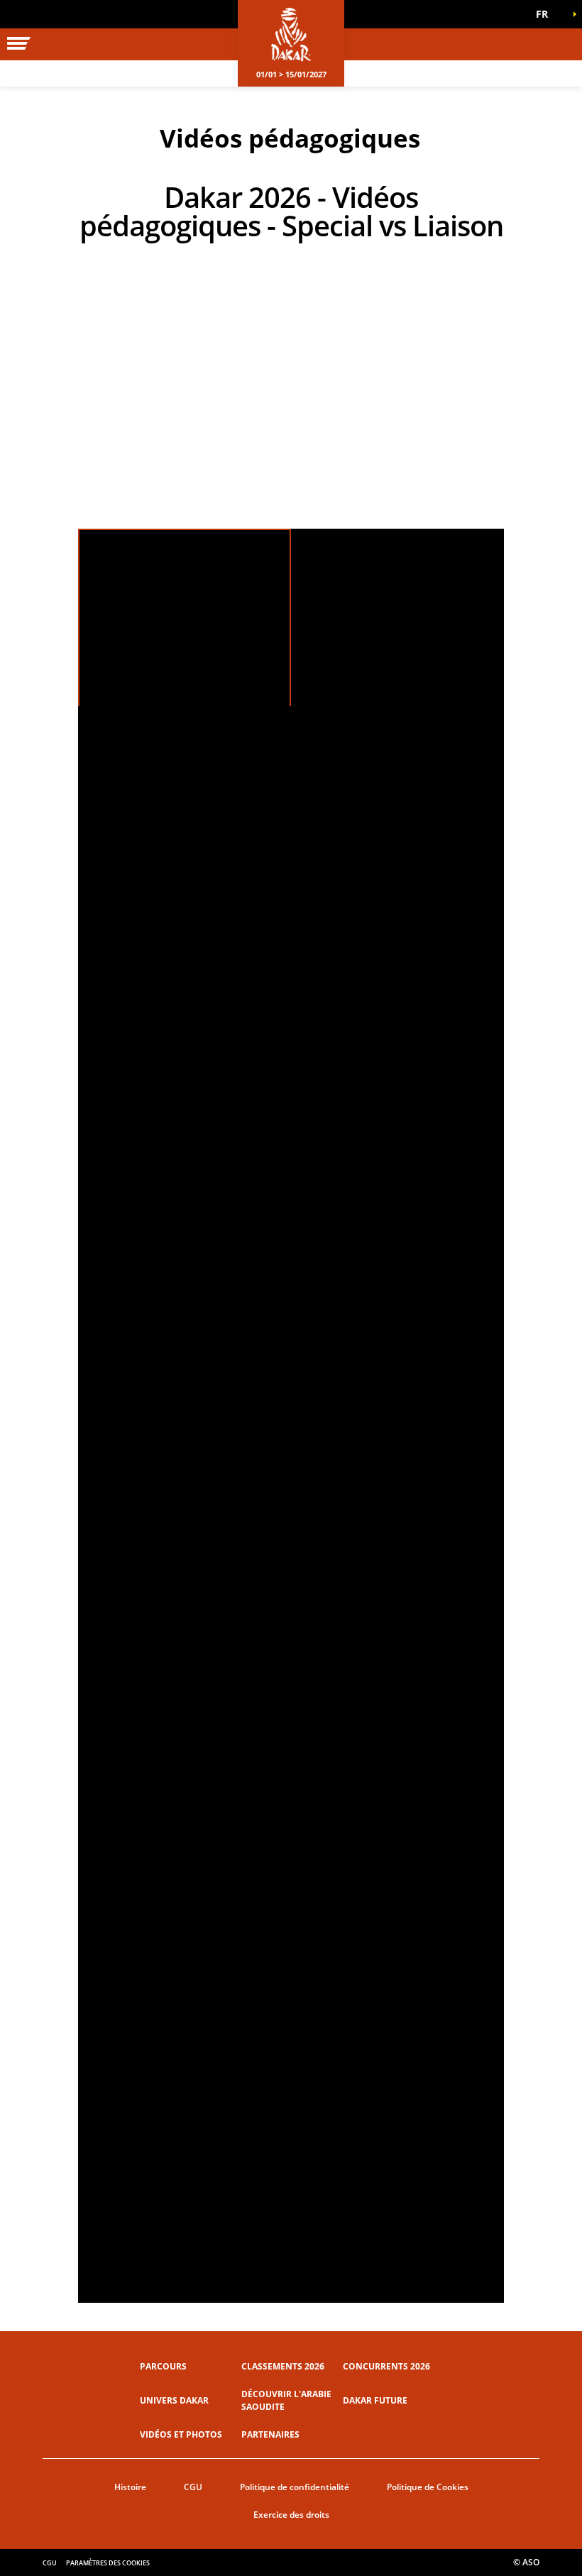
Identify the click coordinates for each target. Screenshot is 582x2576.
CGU (193, 2487)
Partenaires (270, 2434)
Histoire (130, 2487)
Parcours (163, 2366)
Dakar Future (375, 2400)
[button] (547, 14)
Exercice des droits (291, 2515)
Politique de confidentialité (295, 2487)
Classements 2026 (283, 2366)
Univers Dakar (174, 2400)
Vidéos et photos (181, 2434)
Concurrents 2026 (386, 2366)
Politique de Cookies (428, 2487)
